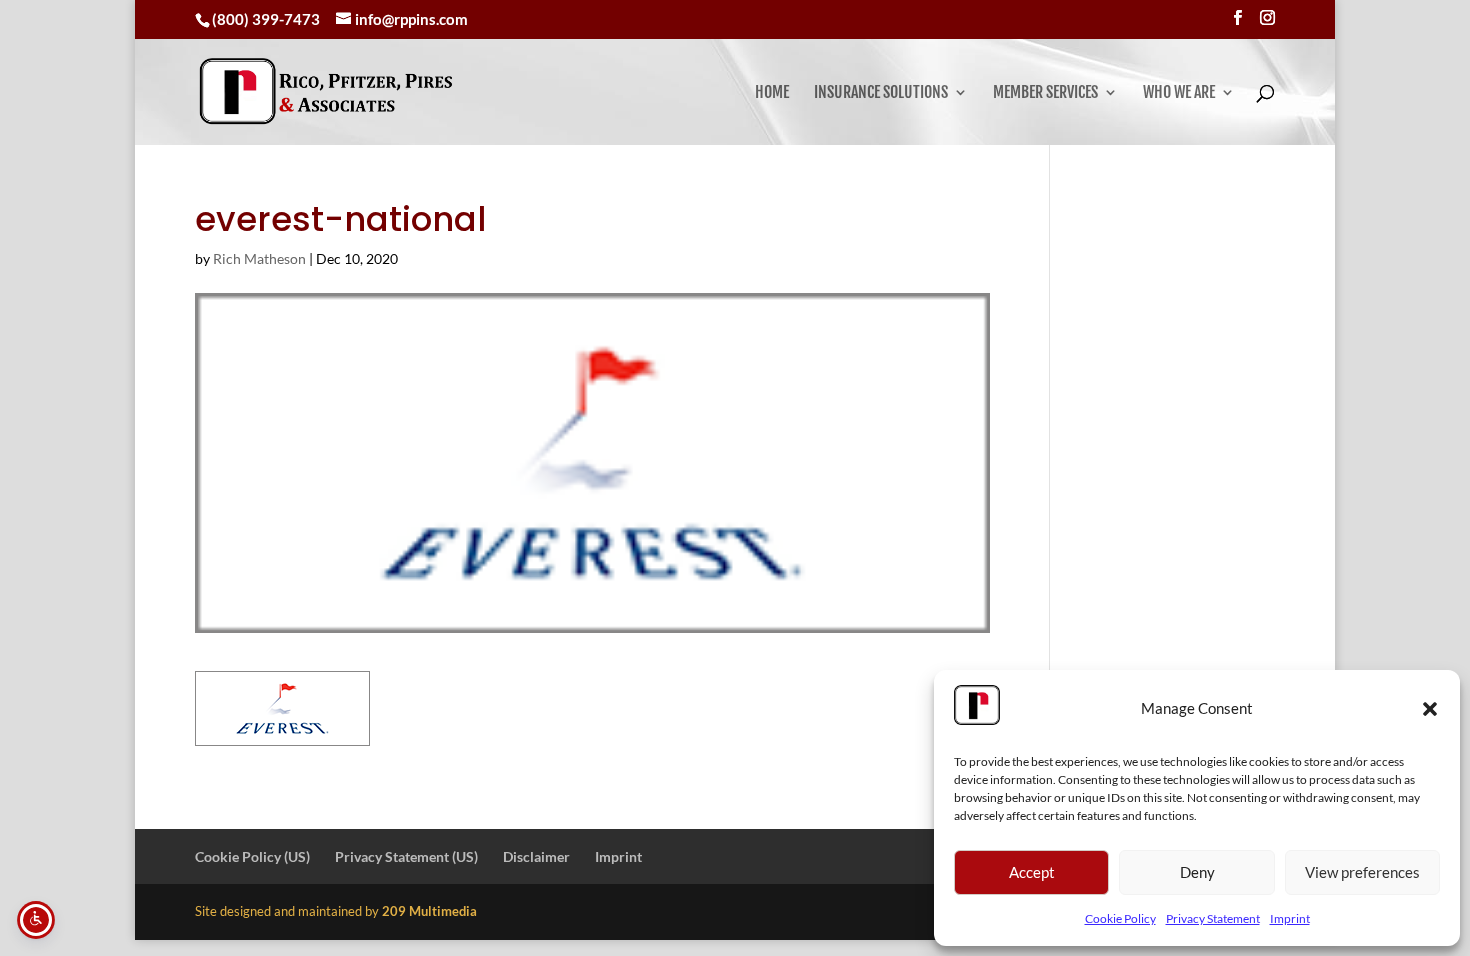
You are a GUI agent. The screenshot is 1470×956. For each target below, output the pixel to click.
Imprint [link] (1290, 918)
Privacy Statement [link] (1213, 918)
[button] (1430, 709)
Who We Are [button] (1179, 93)
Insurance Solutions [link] (881, 93)
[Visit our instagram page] (1267, 18)
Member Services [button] (1045, 93)
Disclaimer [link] (536, 856)
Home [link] (772, 93)
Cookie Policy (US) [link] (252, 856)
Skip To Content (76, 24)
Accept (1032, 872)
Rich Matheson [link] (259, 258)
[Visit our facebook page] (1237, 18)
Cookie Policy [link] (1120, 918)
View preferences (1362, 872)
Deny (1197, 872)
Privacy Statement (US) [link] (406, 856)
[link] (326, 91)
